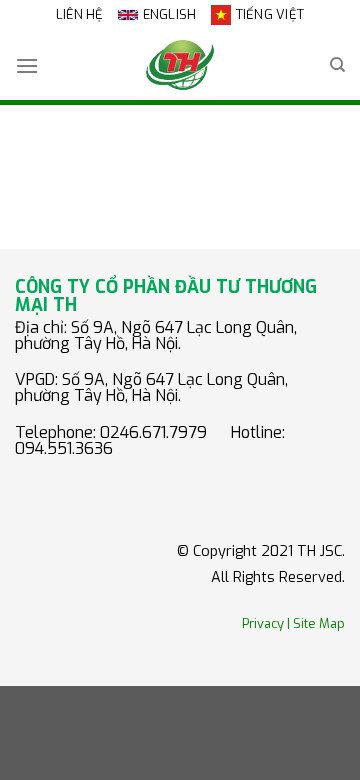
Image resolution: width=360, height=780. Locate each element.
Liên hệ (80, 14)
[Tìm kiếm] (337, 65)
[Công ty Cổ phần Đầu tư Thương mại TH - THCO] (180, 65)
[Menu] (27, 65)
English (170, 14)
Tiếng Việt (270, 14)
